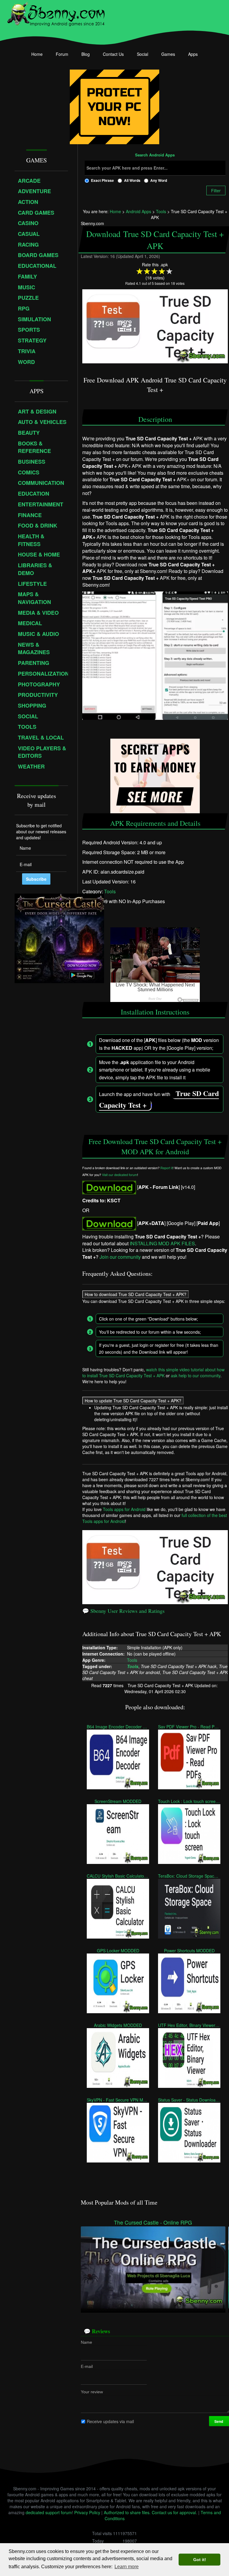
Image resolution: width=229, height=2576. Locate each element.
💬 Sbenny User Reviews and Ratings (123, 1611)
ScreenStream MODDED (118, 1801)
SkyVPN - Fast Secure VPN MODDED (118, 2100)
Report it (167, 1168)
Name (86, 2342)
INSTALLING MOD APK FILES (162, 1243)
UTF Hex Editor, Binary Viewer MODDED (189, 2025)
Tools (110, 891)
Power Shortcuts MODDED (189, 1951)
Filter (216, 190)
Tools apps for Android (124, 1509)
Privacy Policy (87, 2512)
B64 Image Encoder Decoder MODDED (118, 1727)
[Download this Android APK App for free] (109, 1187)
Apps (193, 54)
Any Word (159, 180)
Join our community (120, 1257)
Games (168, 54)
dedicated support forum (49, 2512)
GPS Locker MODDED (118, 1951)
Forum (62, 54)
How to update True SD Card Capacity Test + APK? (133, 1401)
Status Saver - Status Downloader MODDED (189, 2100)
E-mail (87, 2366)
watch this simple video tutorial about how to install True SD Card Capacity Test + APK (153, 1372)
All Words (132, 180)
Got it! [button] (200, 2560)
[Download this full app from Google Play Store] (109, 1223)
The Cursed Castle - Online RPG (153, 2222)
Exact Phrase (102, 180)
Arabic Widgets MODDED (118, 2025)
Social (143, 54)
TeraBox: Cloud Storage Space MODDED (189, 1876)
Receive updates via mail (110, 2421)
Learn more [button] (127, 2567)
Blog (86, 54)
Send (219, 2421)
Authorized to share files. (127, 2512)
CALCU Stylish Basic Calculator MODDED (118, 1876)
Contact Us (113, 54)
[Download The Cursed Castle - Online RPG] (153, 2267)
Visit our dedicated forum (120, 1175)
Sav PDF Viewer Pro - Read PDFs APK (189, 1727)
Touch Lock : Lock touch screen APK (189, 1801)
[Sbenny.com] (56, 13)
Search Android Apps (155, 155)
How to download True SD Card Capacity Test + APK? (136, 1294)
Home (37, 54)
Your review (92, 2392)
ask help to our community (196, 1375)
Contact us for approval (174, 2512)
